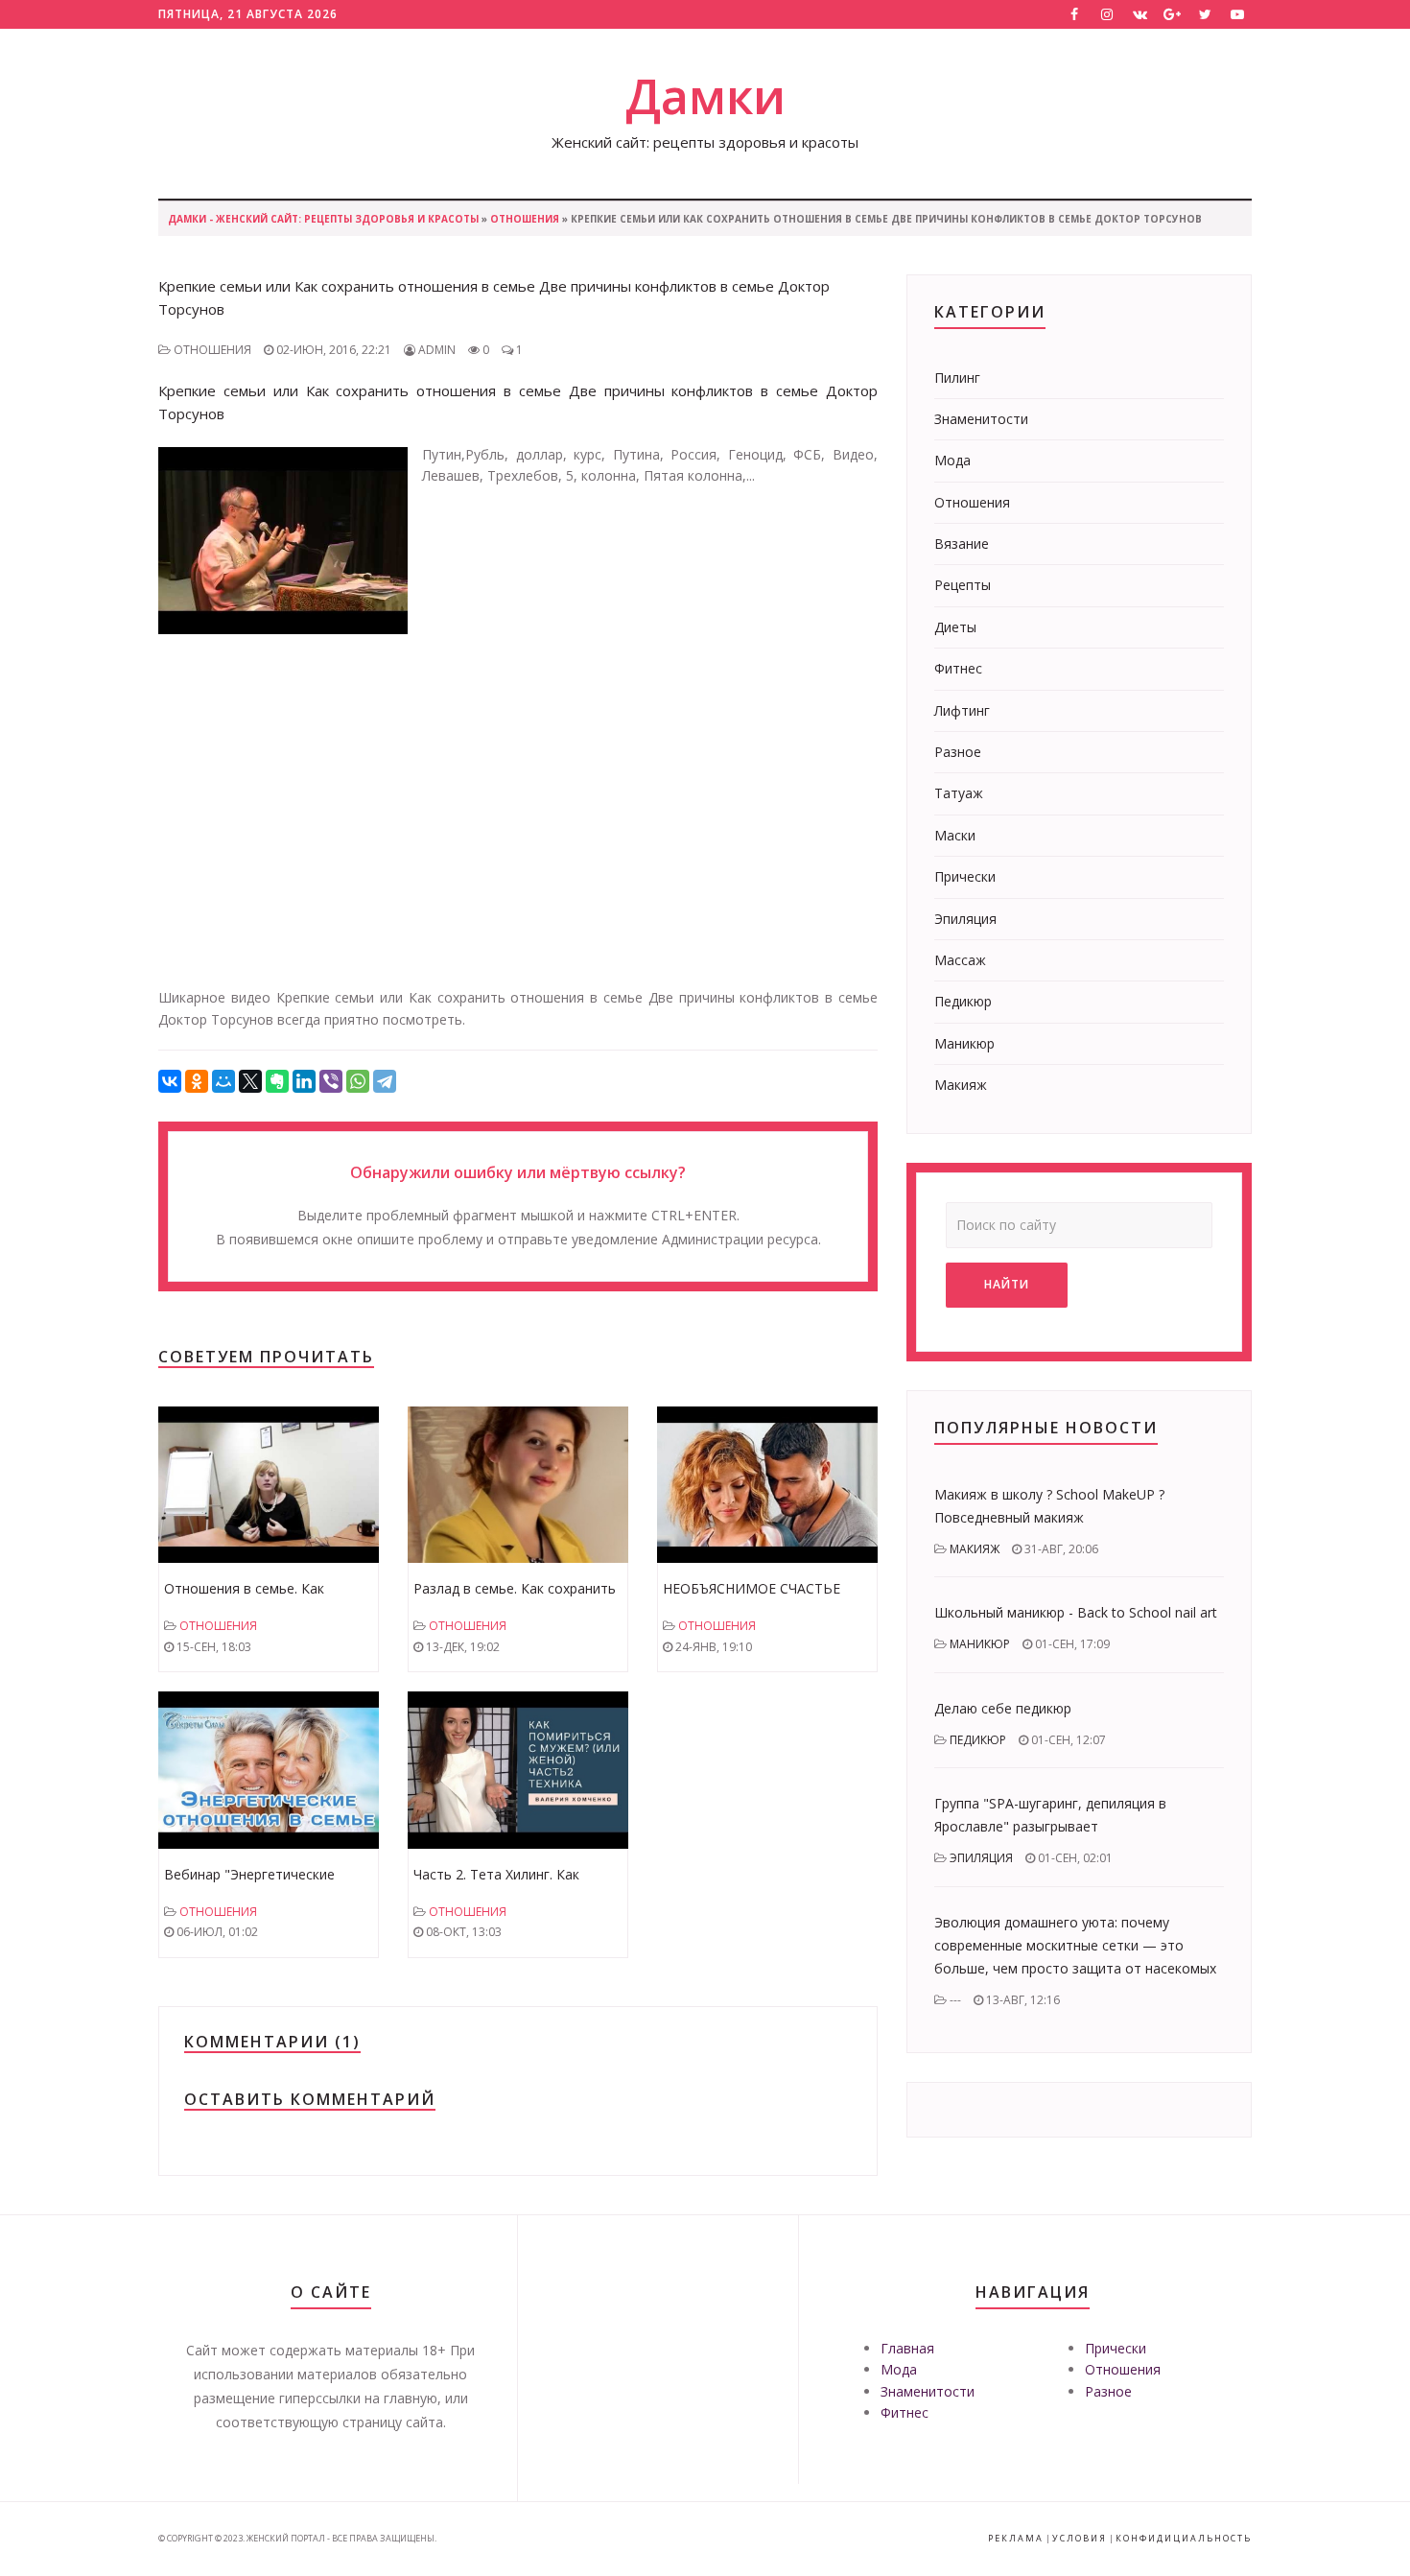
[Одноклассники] (197, 1081)
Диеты (955, 627)
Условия (1080, 2538)
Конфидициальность (1184, 2538)
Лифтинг (962, 710)
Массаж (960, 960)
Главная (907, 2348)
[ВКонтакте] (170, 1081)
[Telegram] (385, 1081)
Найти (1007, 1284)
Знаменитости (981, 419)
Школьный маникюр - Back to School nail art (1076, 1612)
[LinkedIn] (304, 1081)
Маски (955, 835)
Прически (965, 876)
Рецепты (963, 585)
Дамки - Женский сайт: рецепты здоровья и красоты (323, 219)
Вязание (962, 544)
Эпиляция (965, 919)
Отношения (525, 219)
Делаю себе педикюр (1003, 1708)
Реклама (1016, 2538)
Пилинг (957, 378)
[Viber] (331, 1081)
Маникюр (964, 1043)
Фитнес (958, 668)
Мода (952, 460)
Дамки (705, 96)
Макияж (961, 1085)
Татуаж (959, 793)
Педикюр (963, 1001)
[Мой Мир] (223, 1081)
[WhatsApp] (358, 1081)
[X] (250, 1081)
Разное (958, 752)
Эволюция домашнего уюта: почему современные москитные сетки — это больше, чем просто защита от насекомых (1075, 1945)
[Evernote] (277, 1081)
